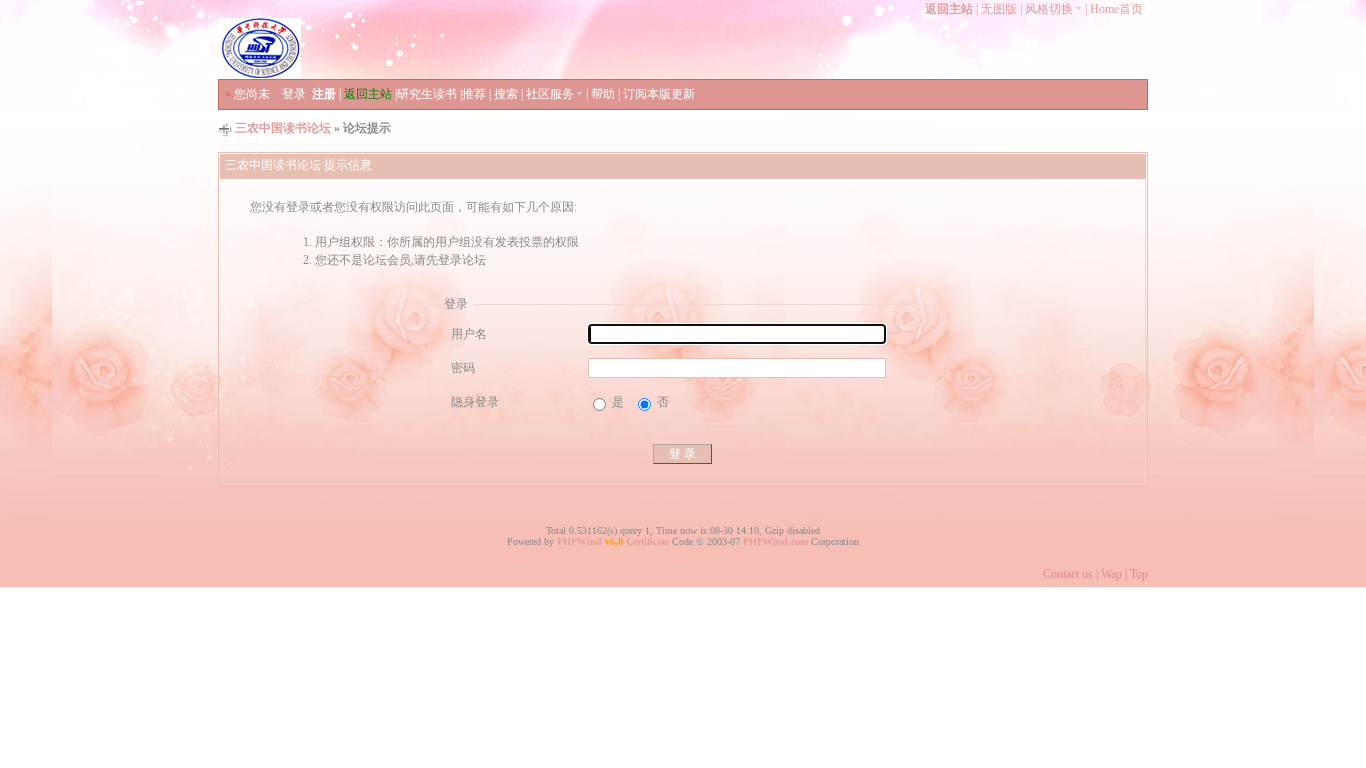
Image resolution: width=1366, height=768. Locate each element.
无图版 (999, 9)
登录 (294, 94)
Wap (1111, 574)
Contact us (1068, 574)
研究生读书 (427, 94)
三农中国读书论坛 (283, 128)
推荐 (474, 94)
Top (1139, 574)
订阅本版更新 (659, 94)
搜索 (506, 94)
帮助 (603, 94)
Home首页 (1116, 9)
